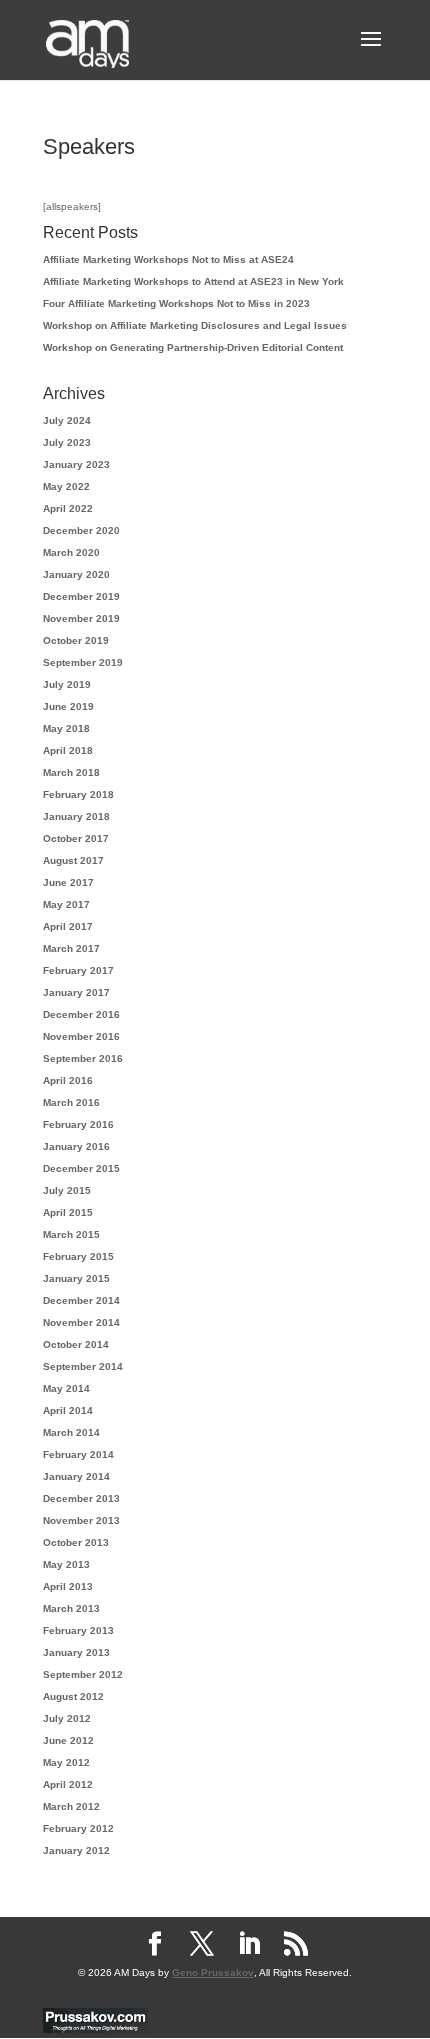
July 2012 (67, 1718)
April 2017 (68, 926)
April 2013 (68, 1586)
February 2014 (78, 1454)
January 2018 (76, 816)
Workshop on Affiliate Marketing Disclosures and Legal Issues (195, 325)
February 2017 (78, 970)
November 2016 (81, 1036)
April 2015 (68, 1212)
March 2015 (71, 1234)
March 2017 (71, 948)
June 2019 (68, 706)
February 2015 (78, 1256)
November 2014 (81, 1322)
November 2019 (81, 618)
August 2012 (73, 1696)
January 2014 (76, 1476)
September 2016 (83, 1058)
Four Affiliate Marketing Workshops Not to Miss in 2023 (176, 303)
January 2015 (76, 1278)
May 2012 (66, 1762)
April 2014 (68, 1410)
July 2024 (67, 420)
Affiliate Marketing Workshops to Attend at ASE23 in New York (193, 281)
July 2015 (67, 1190)
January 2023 (76, 464)
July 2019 (67, 684)
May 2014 (66, 1388)
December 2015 (81, 1168)
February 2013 (78, 1630)
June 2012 (68, 1740)
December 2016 (81, 1014)
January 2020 (76, 574)
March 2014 (71, 1432)
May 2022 (66, 486)
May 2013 (66, 1564)
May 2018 (66, 728)
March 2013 (71, 1608)
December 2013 (81, 1498)
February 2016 (78, 1124)
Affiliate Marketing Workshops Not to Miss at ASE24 (168, 259)
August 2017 (73, 860)
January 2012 (76, 1850)
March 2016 (71, 1102)
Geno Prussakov (213, 1972)
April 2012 (68, 1784)
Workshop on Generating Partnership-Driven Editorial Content (193, 347)
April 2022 (68, 508)
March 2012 (71, 1806)
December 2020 (81, 530)
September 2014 (83, 1366)
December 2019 (81, 596)
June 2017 (68, 882)
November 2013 (81, 1520)
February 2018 (78, 794)
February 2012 (78, 1828)
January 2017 (76, 992)
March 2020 (71, 552)
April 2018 (68, 750)
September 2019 (83, 662)
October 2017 (76, 838)
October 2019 (76, 640)
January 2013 (76, 1652)
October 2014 (76, 1344)
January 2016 (76, 1146)
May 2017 (66, 904)
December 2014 (81, 1300)
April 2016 (68, 1080)
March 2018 (71, 772)
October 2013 (76, 1542)
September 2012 (83, 1674)
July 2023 (67, 442)
